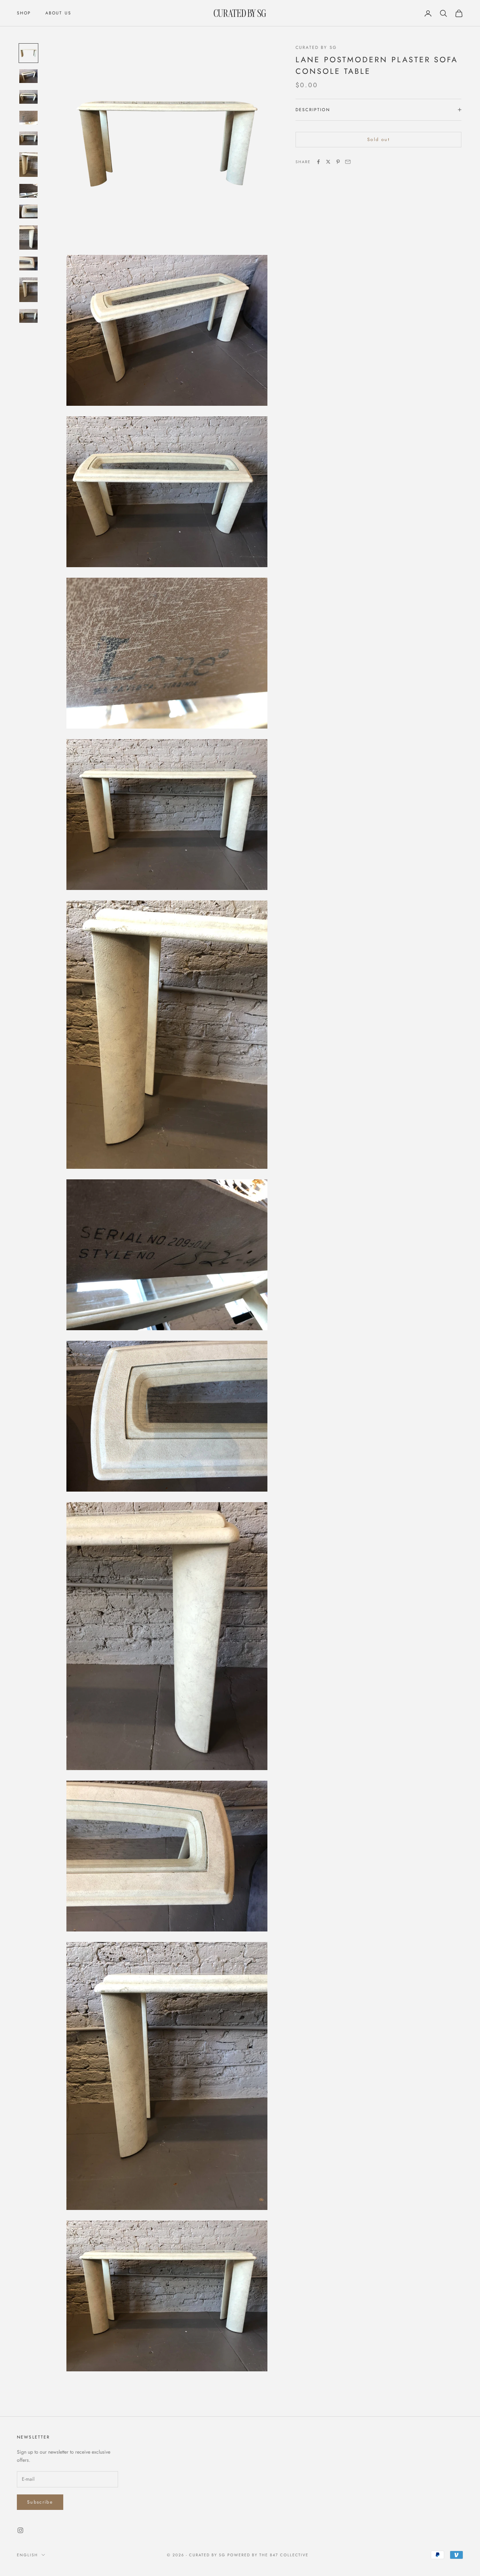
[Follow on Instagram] (20, 2530)
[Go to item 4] (28, 118)
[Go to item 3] (28, 97)
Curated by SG (316, 47)
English (27, 2555)
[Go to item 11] (28, 290)
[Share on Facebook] (318, 162)
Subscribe (40, 2502)
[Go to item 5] (28, 138)
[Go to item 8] (28, 212)
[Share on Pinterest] (338, 162)
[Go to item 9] (28, 238)
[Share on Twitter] (328, 162)
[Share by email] (348, 162)
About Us (58, 13)
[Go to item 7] (28, 191)
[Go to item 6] (28, 165)
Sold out (378, 139)
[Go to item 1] (28, 53)
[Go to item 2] (28, 76)
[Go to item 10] (28, 264)
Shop (24, 13)
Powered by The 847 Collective (268, 2555)
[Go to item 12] (28, 316)
